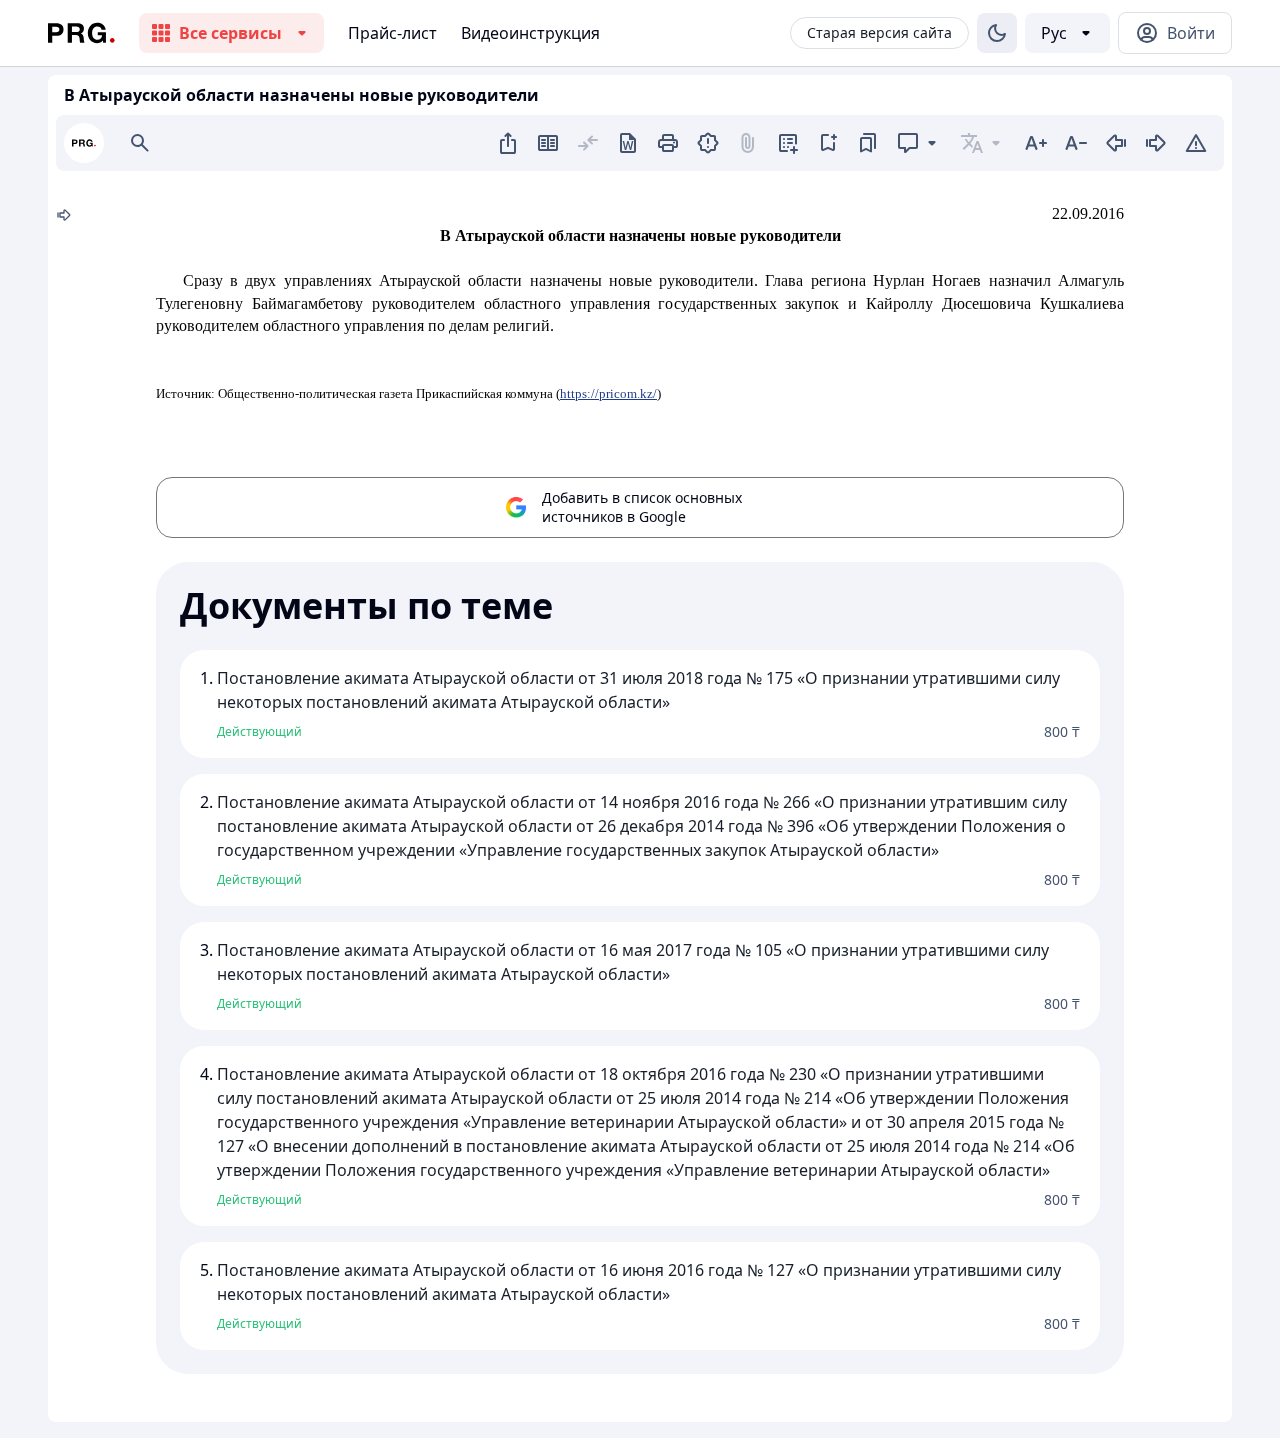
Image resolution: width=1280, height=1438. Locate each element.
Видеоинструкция (530, 33)
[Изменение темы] (997, 33)
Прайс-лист (392, 33)
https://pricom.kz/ (608, 393)
